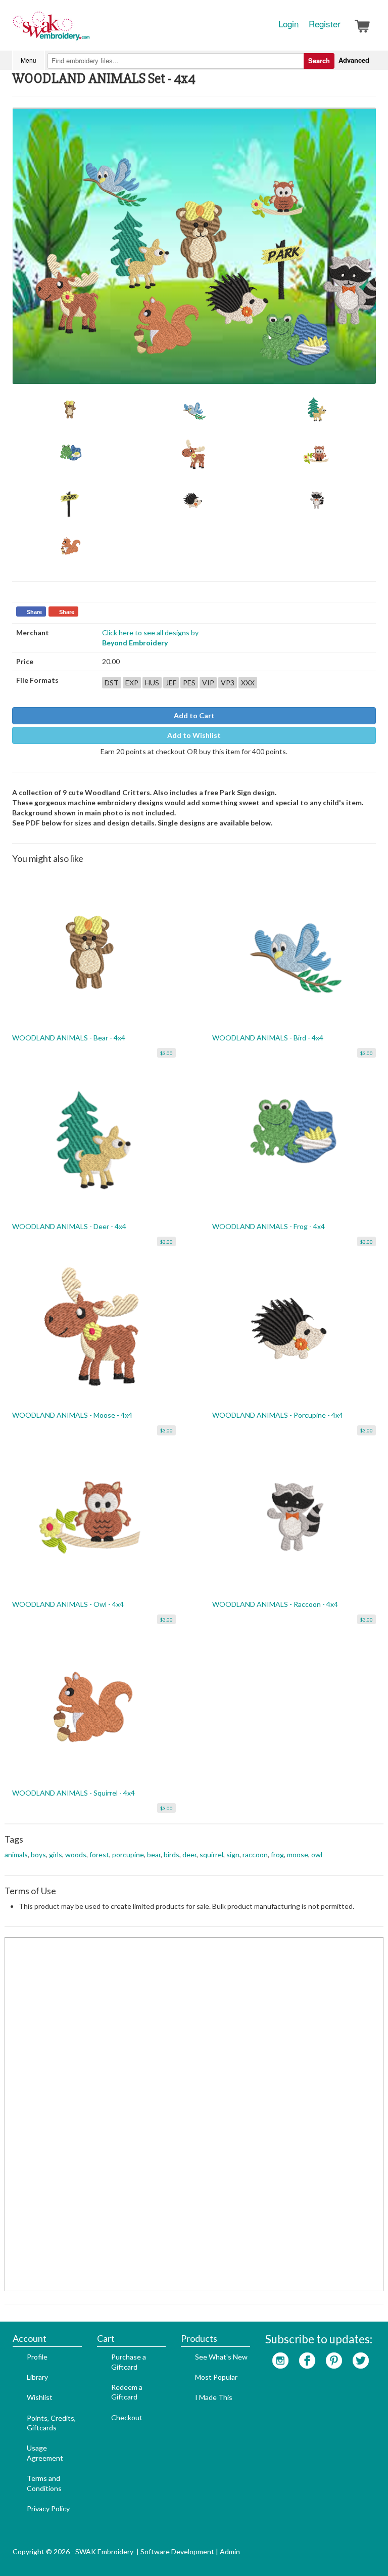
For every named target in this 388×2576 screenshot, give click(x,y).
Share (34, 612)
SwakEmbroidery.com (88, 30)
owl (317, 1854)
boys (38, 1854)
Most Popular (216, 2377)
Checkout (127, 2417)
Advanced (354, 60)
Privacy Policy (48, 2508)
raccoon (255, 1854)
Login (288, 24)
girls (56, 1854)
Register (325, 24)
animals (16, 1854)
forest (99, 1854)
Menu (29, 60)
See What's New (221, 2357)
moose (298, 1854)
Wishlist (40, 2397)
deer (189, 1854)
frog (277, 1854)
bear (154, 1854)
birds (172, 1854)
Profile (37, 2357)
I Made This (214, 2397)
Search (319, 60)
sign (233, 1854)
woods (76, 1854)
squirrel (211, 1854)
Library (37, 2377)
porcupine (128, 1854)
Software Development (177, 2551)
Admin (230, 2551)
